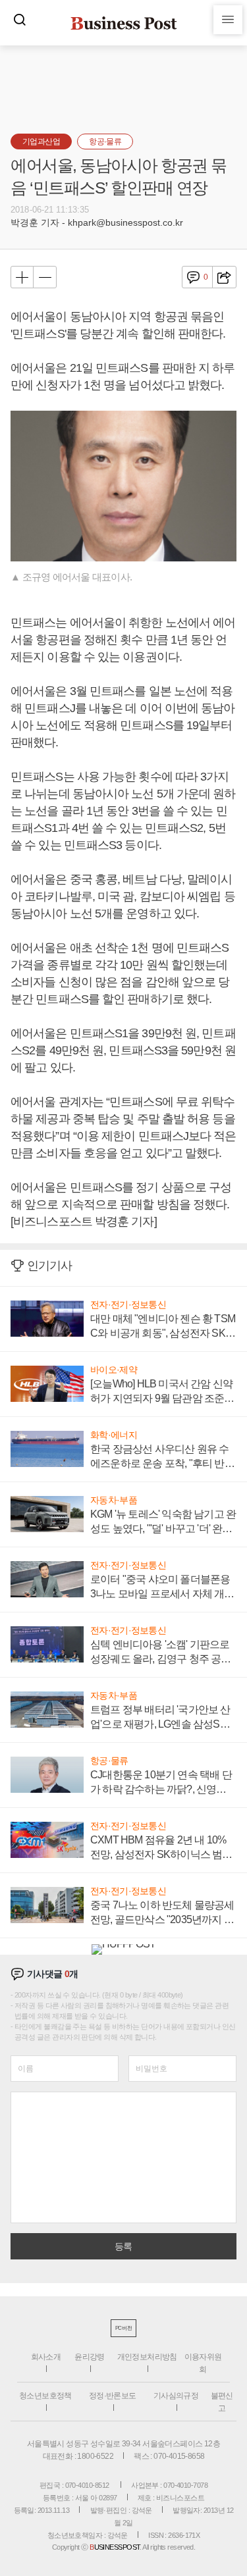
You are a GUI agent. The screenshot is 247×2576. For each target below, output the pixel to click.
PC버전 (123, 2328)
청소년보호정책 (45, 2396)
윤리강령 (90, 2357)
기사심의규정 (176, 2396)
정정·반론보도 (113, 2396)
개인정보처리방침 (147, 2357)
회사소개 (46, 2357)
